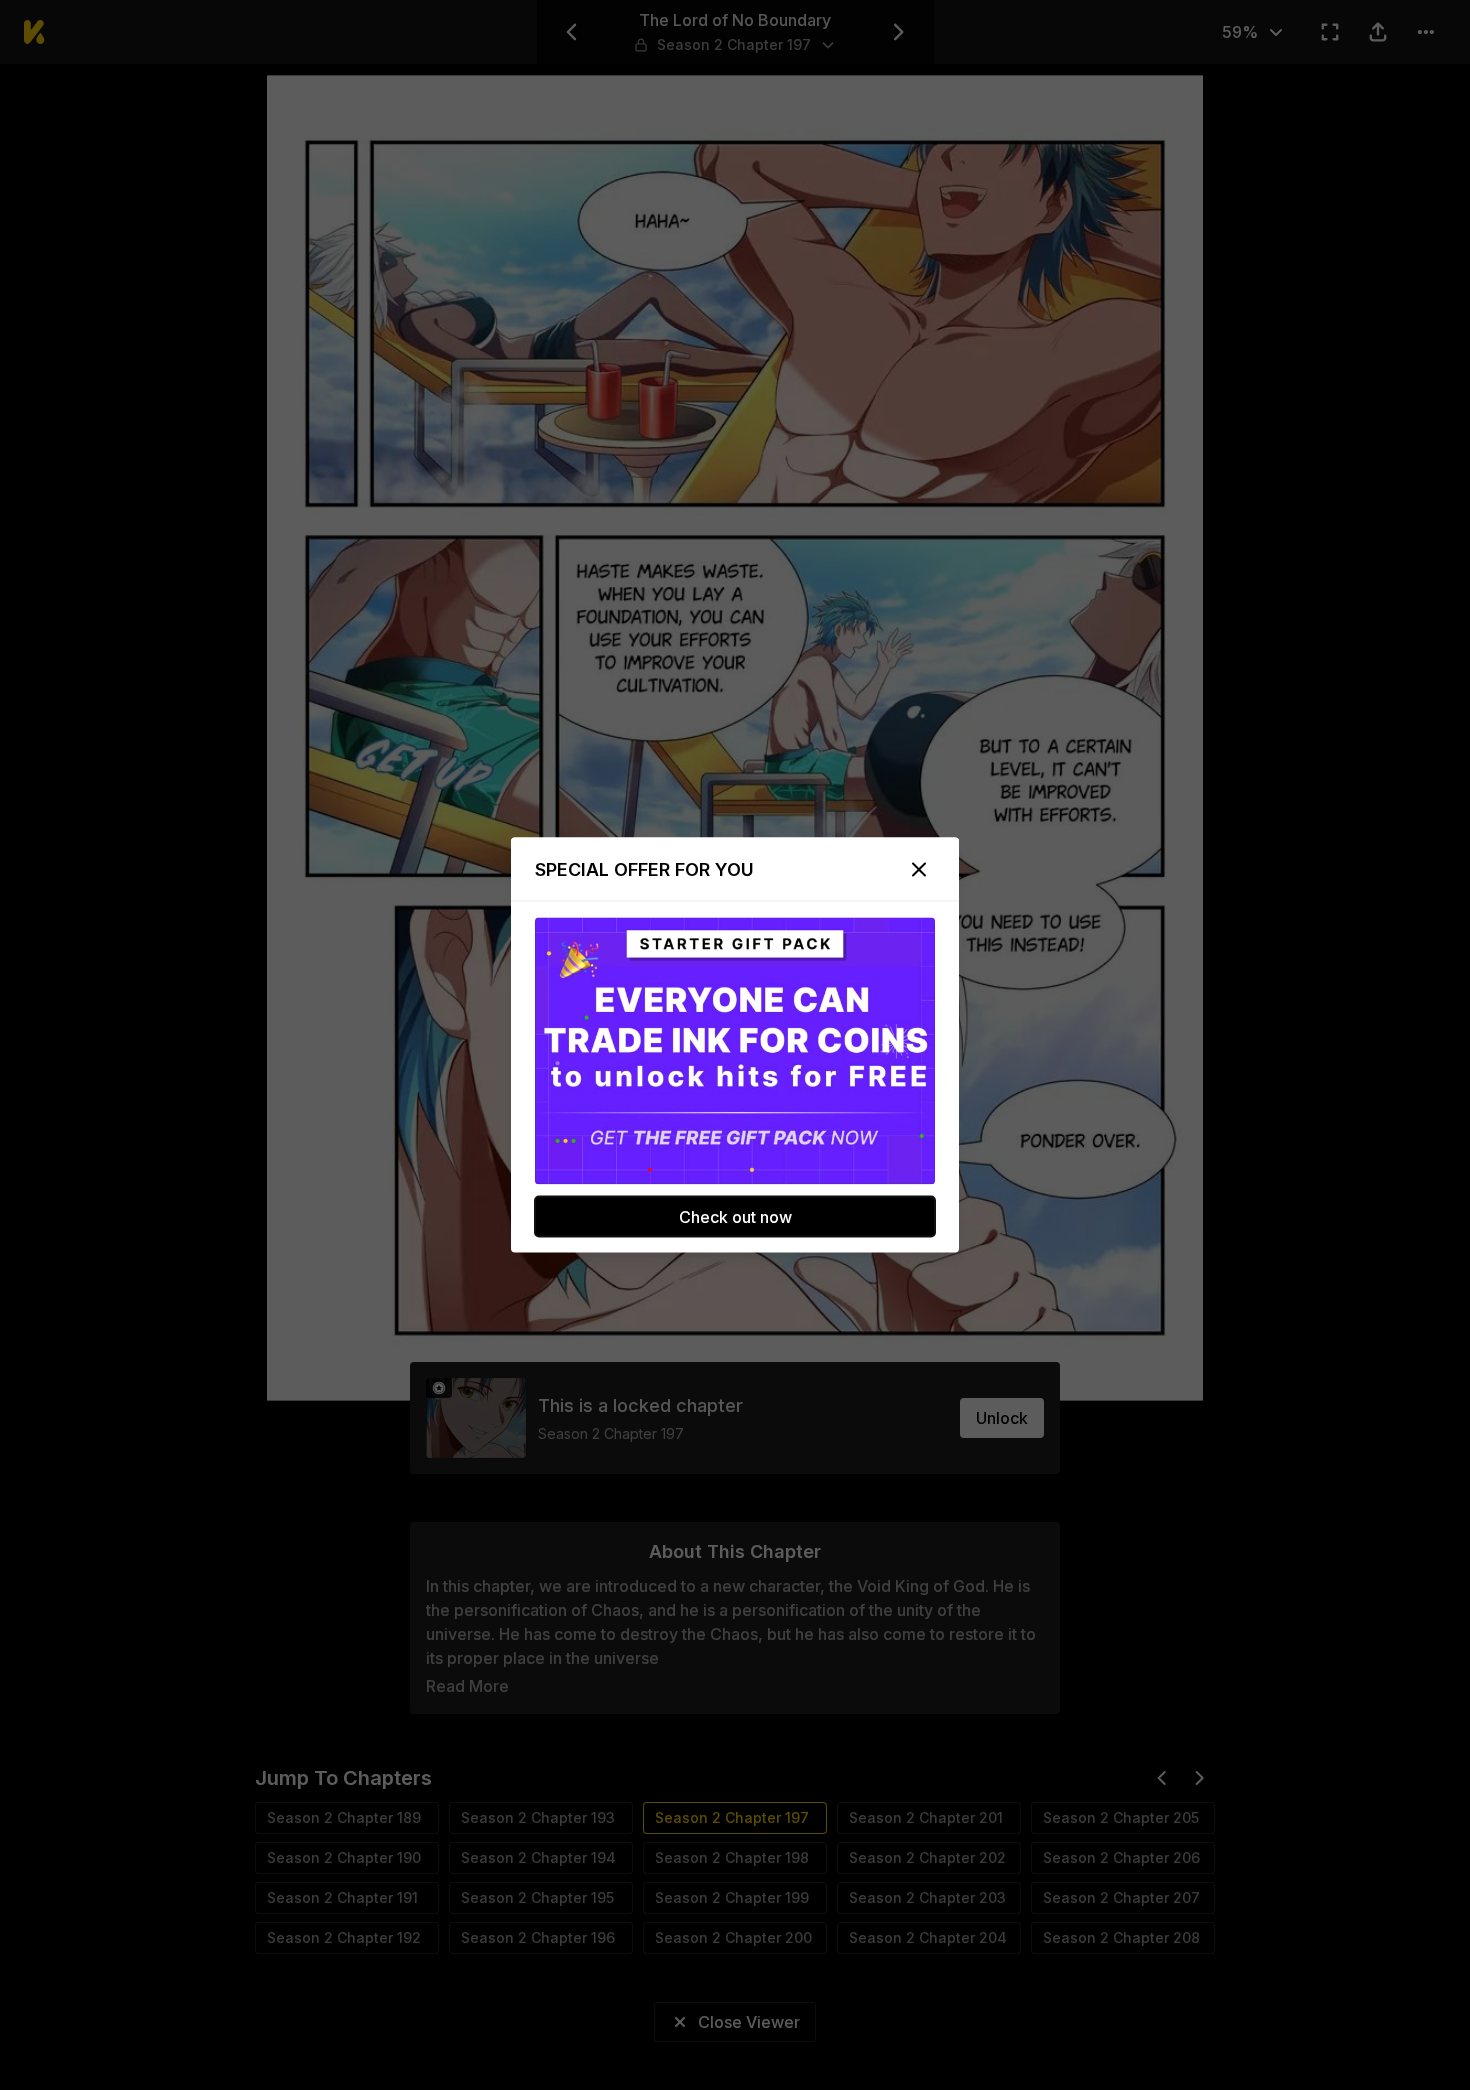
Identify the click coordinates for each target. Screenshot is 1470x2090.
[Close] (919, 870)
